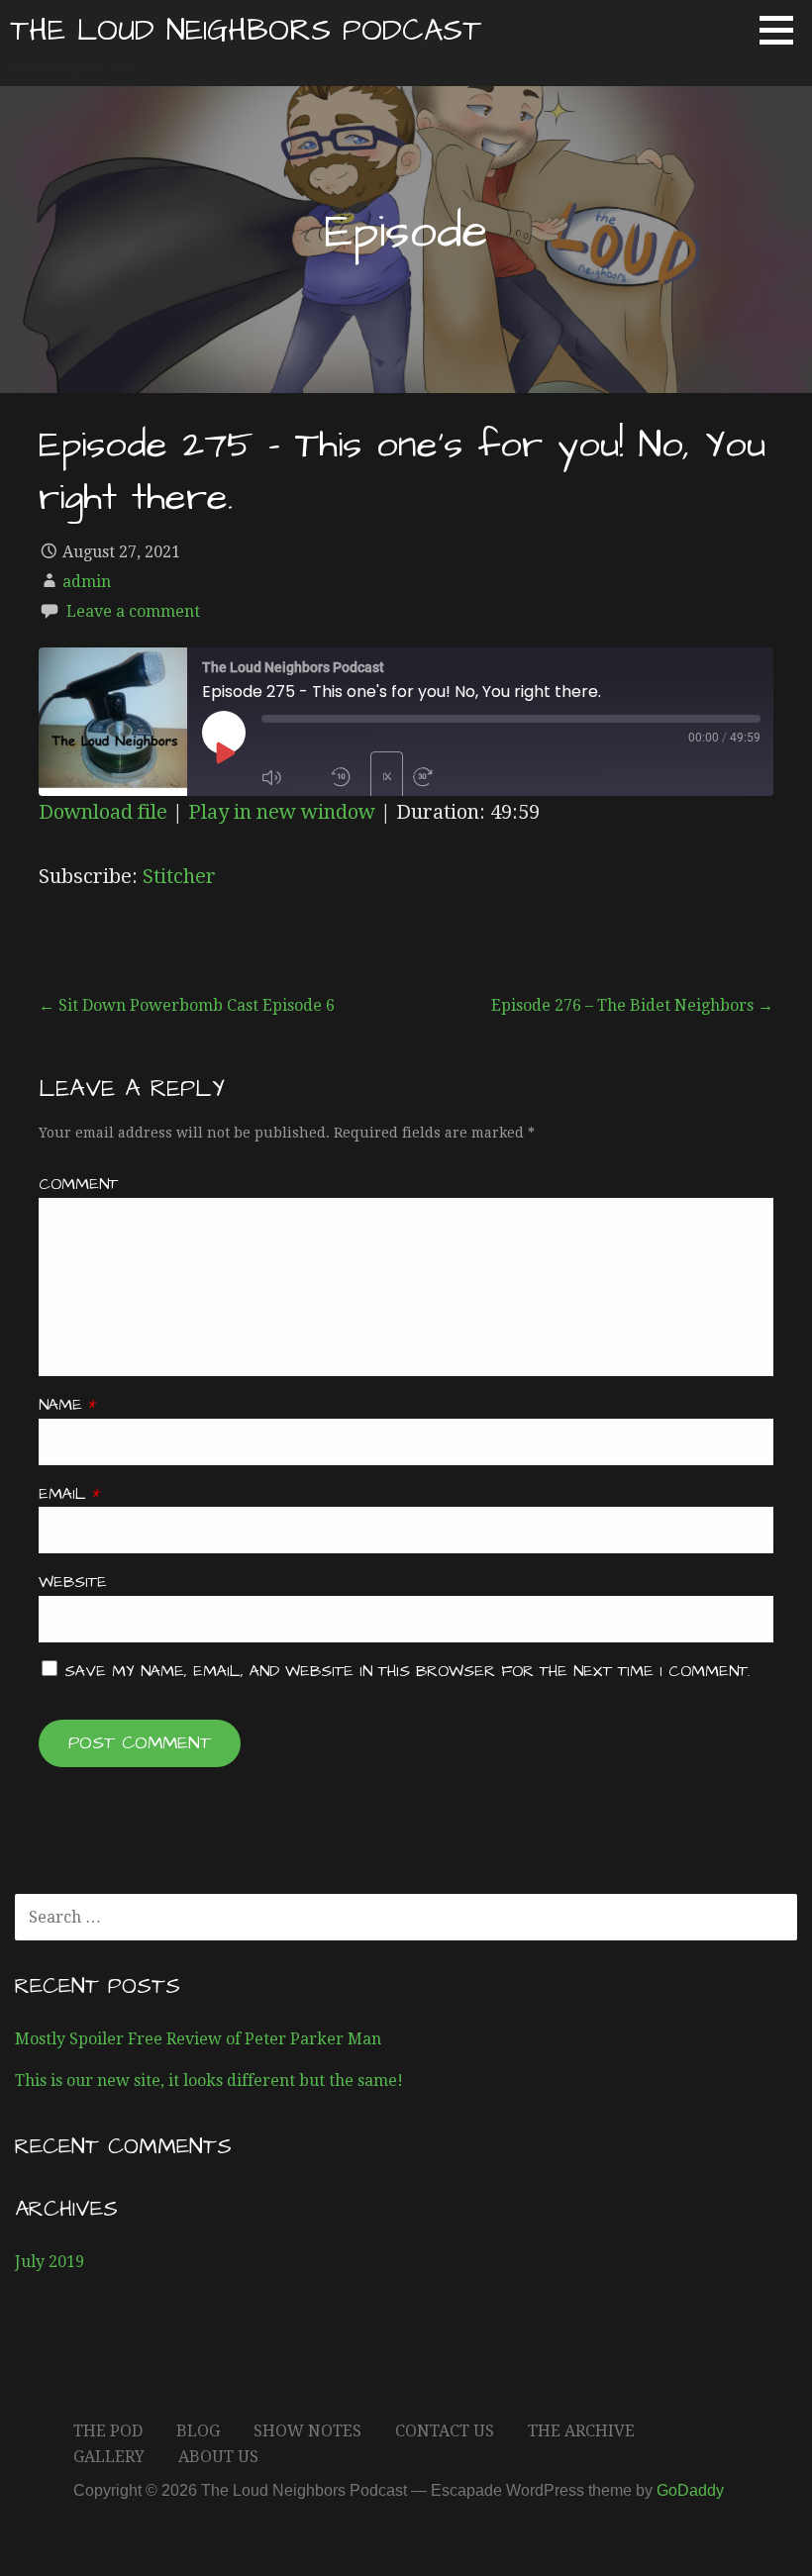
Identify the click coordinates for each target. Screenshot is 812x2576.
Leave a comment (133, 611)
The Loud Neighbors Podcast (246, 31)
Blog (198, 2431)
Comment (78, 1184)
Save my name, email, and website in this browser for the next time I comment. (407, 1671)
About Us (218, 2457)
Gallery (109, 2457)
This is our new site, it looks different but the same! (209, 2081)
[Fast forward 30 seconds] (443, 777)
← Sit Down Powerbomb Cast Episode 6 (187, 1005)
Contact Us (445, 2431)
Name (67, 1405)
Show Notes (307, 2431)
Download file (103, 812)
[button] (783, 30)
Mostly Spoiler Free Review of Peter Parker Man (198, 2039)
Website (73, 1582)
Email (69, 1494)
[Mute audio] (291, 777)
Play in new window (282, 812)
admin (87, 582)
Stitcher (179, 876)
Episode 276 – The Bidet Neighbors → (632, 1005)
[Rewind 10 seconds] (346, 777)
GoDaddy (690, 2490)
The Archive (581, 2431)
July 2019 (50, 2262)
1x (387, 777)
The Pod (108, 2431)
